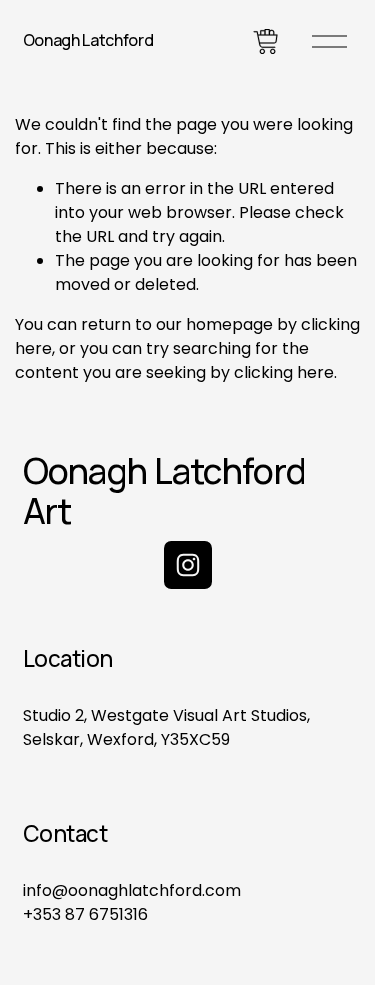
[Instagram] (188, 565)
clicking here (284, 372)
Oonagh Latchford (88, 40)
